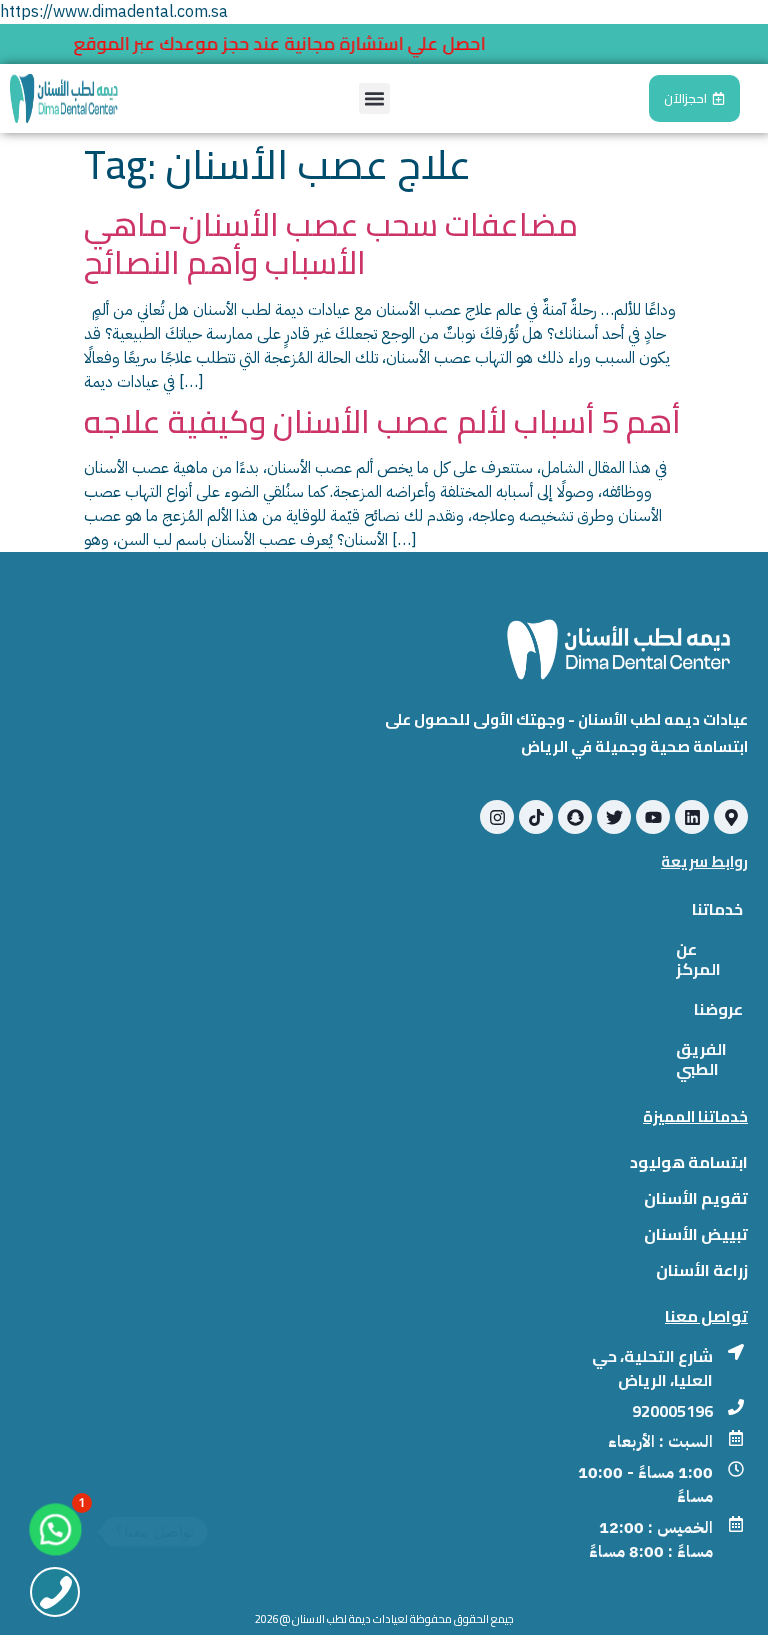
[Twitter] (614, 817)
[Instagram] (497, 817)
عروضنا (718, 1009)
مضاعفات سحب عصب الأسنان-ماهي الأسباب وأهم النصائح (331, 243)
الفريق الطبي (701, 1059)
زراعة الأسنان (702, 1270)
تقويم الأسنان (696, 1198)
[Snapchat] (575, 817)
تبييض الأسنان (696, 1234)
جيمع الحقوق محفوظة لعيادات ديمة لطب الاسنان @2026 (384, 1619)
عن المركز (698, 959)
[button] (375, 99)
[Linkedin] (692, 817)
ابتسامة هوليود (689, 1162)
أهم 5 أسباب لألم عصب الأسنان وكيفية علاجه (382, 421)
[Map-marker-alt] (731, 817)
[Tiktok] (536, 817)
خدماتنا (717, 909)
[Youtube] (653, 817)
